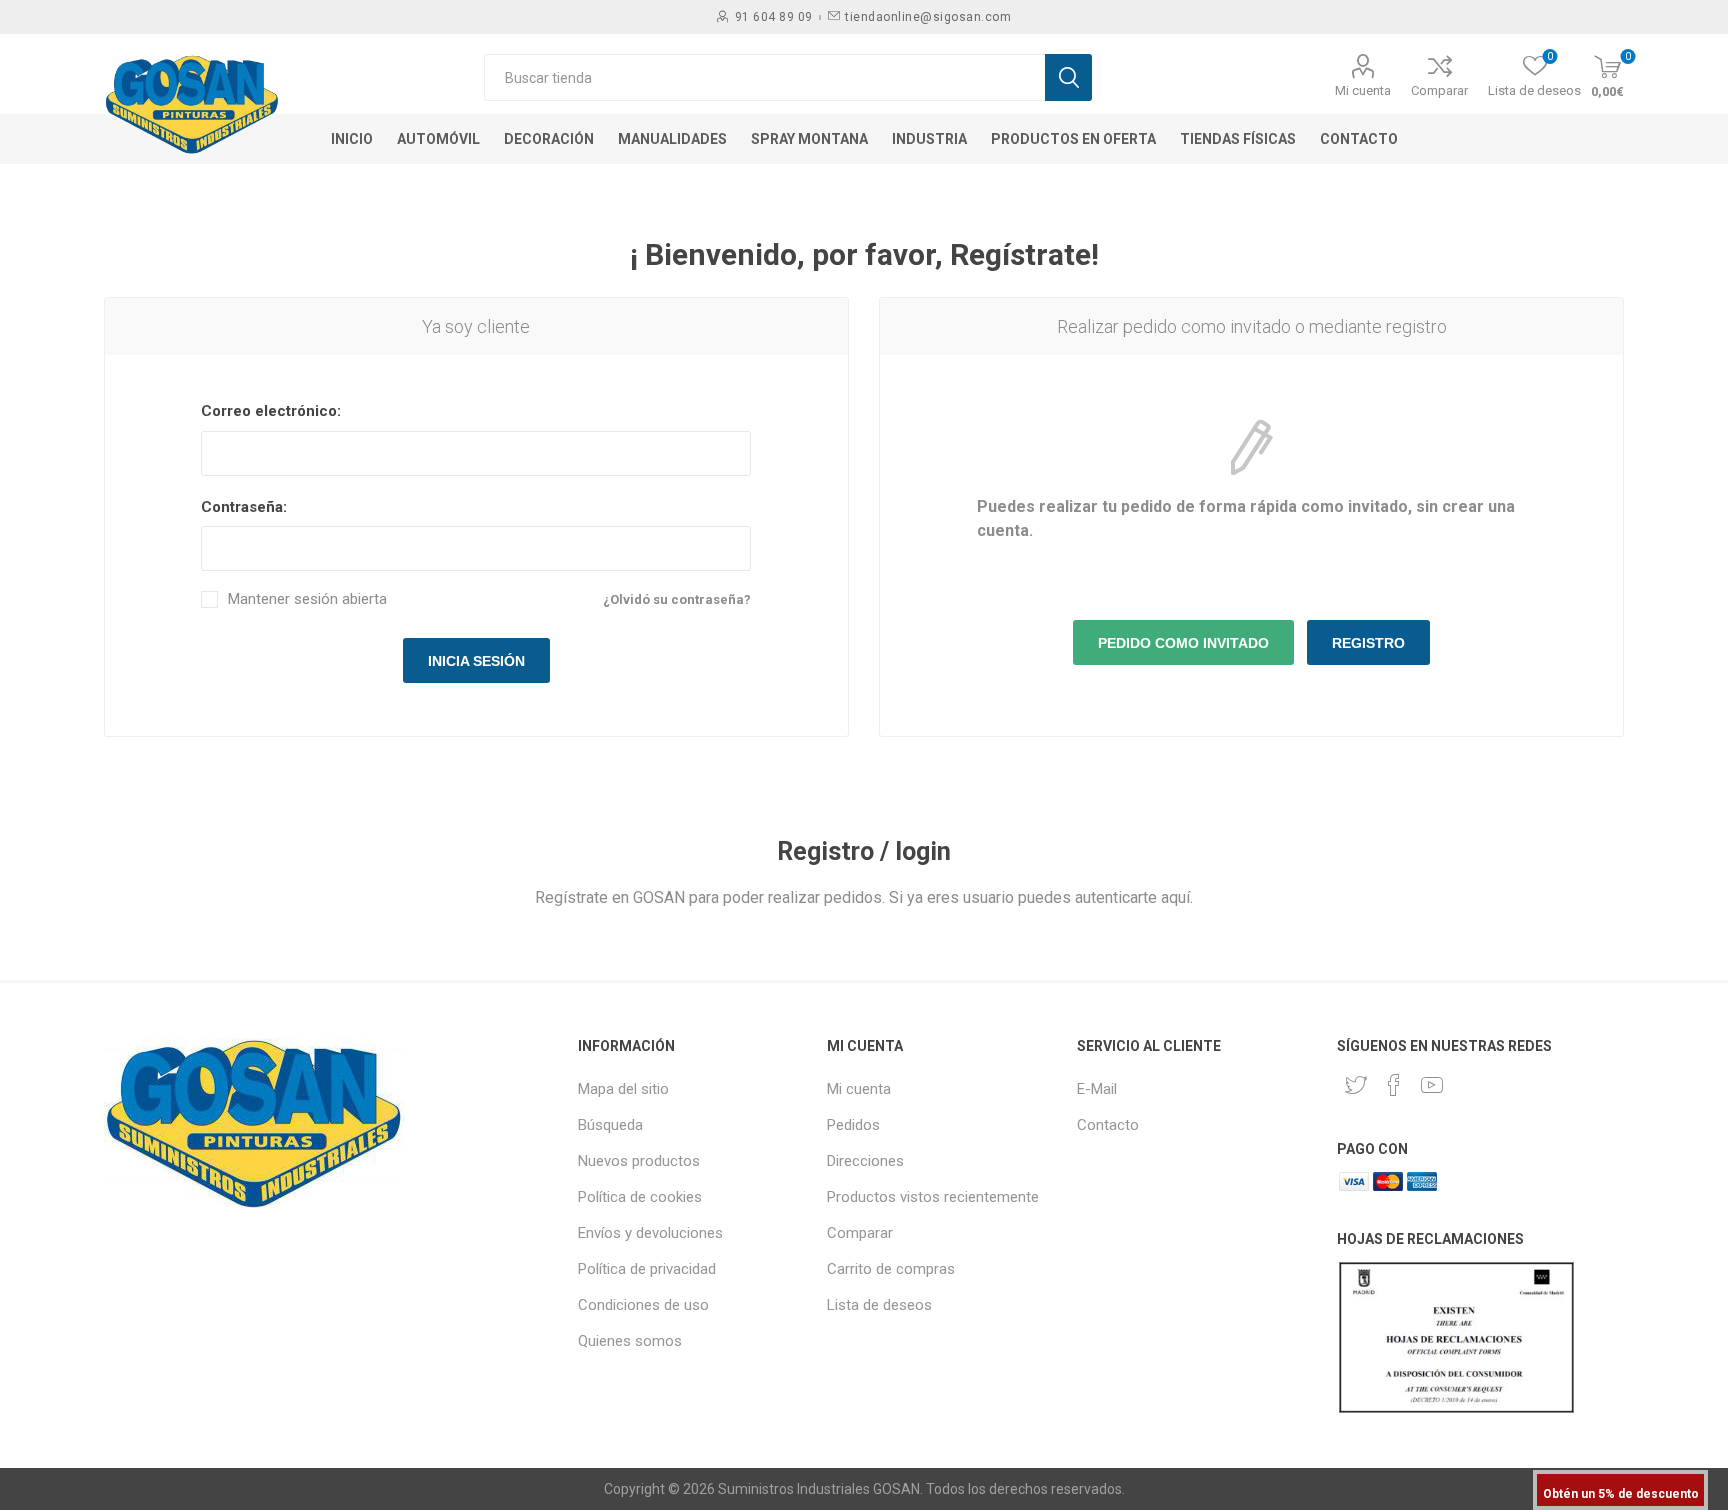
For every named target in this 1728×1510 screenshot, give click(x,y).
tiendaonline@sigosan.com (928, 17)
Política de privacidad (647, 1269)
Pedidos (853, 1125)
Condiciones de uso (643, 1305)
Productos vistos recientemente (933, 1197)
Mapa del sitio (623, 1089)
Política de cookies (640, 1197)
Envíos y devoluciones (650, 1233)
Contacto (1108, 1125)
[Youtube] (1432, 1085)
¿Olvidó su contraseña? (677, 599)
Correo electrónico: (271, 411)
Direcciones (865, 1161)
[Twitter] (1356, 1085)
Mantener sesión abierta (307, 599)
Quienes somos (630, 1341)
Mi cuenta (1363, 90)
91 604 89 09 (774, 17)
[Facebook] (1394, 1085)
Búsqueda (610, 1125)
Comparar (1439, 90)
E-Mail (1097, 1089)
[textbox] (764, 77)
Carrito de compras (891, 1269)
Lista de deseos (879, 1305)
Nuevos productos (639, 1161)
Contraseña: (244, 507)
